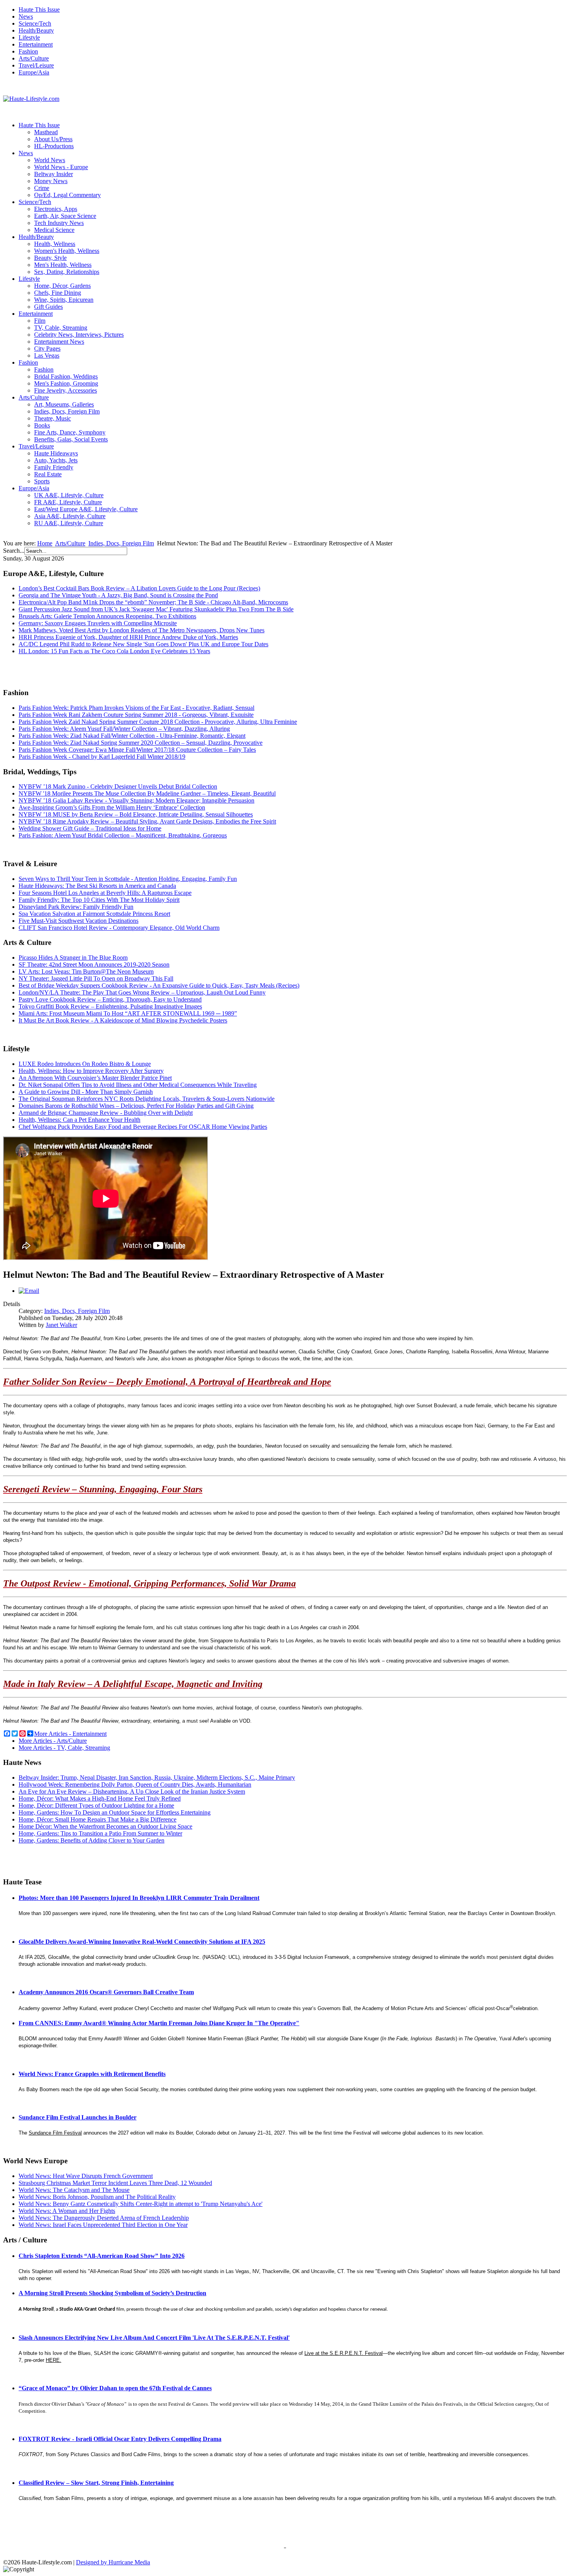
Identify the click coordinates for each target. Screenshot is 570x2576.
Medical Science (54, 230)
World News (50, 160)
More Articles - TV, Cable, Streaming (64, 1748)
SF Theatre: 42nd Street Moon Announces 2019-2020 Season (94, 964)
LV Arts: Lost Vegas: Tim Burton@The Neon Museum (86, 971)
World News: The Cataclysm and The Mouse (74, 2190)
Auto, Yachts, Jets (56, 460)
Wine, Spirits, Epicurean (64, 300)
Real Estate (48, 474)
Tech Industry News (59, 223)
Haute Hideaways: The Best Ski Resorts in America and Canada (97, 886)
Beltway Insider (54, 174)
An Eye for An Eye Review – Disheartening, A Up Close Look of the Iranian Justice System (132, 1791)
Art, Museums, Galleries (64, 404)
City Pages (47, 349)
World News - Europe (61, 167)
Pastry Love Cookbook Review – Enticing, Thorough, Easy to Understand (110, 999)
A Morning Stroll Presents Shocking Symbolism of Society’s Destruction (112, 2293)
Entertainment (36, 44)
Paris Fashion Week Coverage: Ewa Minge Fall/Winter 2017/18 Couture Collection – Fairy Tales (137, 750)
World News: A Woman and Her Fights (67, 2211)
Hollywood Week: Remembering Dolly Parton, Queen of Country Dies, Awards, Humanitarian (135, 1785)
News (26, 16)
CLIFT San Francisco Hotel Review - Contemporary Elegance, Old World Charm (119, 928)
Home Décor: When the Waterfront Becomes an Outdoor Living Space (105, 1826)
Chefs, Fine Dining (58, 293)
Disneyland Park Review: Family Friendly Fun (76, 907)
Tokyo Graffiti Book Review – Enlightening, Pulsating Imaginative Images (110, 1006)
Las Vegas (47, 356)
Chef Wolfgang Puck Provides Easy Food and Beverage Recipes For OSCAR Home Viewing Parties (143, 1127)
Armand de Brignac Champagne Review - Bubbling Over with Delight (106, 1113)
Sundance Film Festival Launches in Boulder (78, 2117)
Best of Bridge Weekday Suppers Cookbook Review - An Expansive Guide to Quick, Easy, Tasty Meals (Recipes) (159, 985)
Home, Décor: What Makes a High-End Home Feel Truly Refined (100, 1798)
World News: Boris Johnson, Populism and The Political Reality (97, 2197)
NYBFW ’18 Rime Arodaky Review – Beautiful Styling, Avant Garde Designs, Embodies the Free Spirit (147, 821)
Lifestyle (29, 37)
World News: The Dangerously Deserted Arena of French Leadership (104, 2218)
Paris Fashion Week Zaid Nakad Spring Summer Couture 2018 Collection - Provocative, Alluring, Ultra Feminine (158, 722)
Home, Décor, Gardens (62, 286)
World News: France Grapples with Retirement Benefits (92, 2074)
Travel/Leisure (36, 65)
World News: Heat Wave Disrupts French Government (86, 2176)
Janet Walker (61, 1325)
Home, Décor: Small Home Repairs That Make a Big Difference (98, 1819)
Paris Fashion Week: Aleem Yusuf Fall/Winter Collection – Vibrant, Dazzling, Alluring (124, 729)
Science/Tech (35, 23)
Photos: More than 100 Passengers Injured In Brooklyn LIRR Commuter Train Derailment (139, 1898)
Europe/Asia (34, 72)
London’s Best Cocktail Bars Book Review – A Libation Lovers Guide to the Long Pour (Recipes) (139, 588)
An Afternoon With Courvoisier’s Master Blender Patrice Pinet (95, 1078)
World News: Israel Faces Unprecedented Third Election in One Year (103, 2225)
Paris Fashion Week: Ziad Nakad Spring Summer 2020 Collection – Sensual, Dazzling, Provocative (141, 743)
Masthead (46, 132)
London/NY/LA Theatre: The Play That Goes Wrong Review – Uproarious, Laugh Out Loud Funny (142, 992)
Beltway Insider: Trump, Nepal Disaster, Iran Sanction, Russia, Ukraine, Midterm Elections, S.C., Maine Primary (157, 1778)
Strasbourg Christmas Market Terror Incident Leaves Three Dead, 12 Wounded (115, 2183)
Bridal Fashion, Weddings (66, 376)
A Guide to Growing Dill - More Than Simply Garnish (86, 1092)
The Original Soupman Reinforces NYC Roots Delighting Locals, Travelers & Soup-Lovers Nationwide (147, 1099)
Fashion (28, 51)
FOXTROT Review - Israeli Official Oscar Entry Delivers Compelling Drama (120, 2439)
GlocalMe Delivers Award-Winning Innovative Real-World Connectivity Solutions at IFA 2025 (142, 1942)
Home (45, 543)
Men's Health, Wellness (63, 265)
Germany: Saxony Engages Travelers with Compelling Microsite (98, 623)
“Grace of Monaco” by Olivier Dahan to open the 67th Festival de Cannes (115, 2388)
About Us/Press (53, 139)
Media (142, 2562)
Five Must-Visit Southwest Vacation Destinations (79, 921)
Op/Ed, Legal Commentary (67, 195)
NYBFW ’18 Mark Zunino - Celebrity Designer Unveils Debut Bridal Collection (118, 786)
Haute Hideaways (56, 453)
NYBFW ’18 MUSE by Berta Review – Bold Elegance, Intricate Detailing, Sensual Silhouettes (136, 814)
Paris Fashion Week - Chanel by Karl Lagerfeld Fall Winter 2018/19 (102, 757)
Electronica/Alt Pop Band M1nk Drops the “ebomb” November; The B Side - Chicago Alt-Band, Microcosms (153, 602)
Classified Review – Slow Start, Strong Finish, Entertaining (96, 2483)
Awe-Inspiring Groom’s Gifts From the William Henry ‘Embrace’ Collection (112, 807)
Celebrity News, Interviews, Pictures (79, 335)
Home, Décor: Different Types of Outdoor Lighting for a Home (96, 1805)
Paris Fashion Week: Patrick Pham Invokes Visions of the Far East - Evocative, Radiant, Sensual (136, 708)
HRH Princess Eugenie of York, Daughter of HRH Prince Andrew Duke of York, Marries (128, 637)
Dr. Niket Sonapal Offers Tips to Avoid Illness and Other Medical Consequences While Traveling (138, 1085)
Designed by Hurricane (105, 2562)
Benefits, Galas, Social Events (71, 439)
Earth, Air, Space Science (65, 216)
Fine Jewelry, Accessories (66, 390)
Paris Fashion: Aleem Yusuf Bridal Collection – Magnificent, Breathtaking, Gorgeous (123, 835)
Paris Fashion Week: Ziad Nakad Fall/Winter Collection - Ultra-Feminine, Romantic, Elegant (132, 736)
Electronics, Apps (56, 209)
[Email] (29, 1291)
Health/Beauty (36, 30)
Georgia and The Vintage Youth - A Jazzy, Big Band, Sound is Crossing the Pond (118, 595)
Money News (51, 181)
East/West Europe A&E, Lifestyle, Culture (86, 509)
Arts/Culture (34, 58)
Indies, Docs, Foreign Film (67, 411)
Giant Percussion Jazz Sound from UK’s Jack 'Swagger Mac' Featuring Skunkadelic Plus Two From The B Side (156, 609)
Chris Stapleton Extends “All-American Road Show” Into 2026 (102, 2256)
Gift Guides (48, 307)
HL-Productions (54, 146)
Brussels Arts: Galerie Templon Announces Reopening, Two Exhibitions (107, 616)
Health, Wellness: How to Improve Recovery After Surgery (91, 1071)
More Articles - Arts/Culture (53, 1741)
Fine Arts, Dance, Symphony (70, 432)
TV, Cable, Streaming (61, 328)
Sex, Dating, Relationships (67, 272)
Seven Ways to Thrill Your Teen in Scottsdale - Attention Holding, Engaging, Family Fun (128, 879)
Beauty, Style (50, 258)
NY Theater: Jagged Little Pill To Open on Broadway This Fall (96, 978)
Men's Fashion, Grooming (66, 383)
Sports (42, 481)
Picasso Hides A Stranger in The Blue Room (73, 958)
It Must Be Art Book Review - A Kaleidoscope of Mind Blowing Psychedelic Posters (123, 1020)
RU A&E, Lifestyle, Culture (69, 523)
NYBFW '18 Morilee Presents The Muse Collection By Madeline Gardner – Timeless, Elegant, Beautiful (147, 793)
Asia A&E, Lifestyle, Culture (70, 516)
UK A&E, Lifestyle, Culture (69, 495)
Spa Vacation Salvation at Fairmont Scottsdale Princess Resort (94, 914)
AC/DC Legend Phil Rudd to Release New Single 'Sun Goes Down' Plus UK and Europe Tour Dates (143, 644)
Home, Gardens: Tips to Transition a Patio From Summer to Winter (100, 1833)
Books (42, 425)
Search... (14, 551)
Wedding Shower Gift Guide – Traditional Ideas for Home (90, 828)
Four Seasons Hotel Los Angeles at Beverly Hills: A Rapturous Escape (105, 893)
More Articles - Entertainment (70, 1734)
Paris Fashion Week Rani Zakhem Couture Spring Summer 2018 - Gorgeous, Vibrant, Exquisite (136, 715)
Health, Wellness (55, 244)
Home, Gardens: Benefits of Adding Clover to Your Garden (92, 1840)
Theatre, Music (53, 418)
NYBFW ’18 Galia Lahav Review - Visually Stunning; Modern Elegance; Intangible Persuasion (136, 800)
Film (40, 321)
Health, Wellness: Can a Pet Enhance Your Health (79, 1120)
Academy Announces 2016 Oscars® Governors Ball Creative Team (106, 1992)
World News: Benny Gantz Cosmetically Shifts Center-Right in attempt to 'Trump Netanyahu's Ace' (141, 2204)
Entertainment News (59, 342)
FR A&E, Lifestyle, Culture (68, 502)
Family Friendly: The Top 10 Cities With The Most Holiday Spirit (99, 900)
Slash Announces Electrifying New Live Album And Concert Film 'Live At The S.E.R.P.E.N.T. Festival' (154, 2338)
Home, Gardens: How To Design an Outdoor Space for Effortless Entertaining (115, 1812)
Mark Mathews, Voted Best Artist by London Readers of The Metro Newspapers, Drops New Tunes (142, 630)
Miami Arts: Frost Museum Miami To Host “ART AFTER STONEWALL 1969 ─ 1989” (128, 1013)
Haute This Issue (39, 10)
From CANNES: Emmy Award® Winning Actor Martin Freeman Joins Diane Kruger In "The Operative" (159, 2023)
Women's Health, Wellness (67, 251)
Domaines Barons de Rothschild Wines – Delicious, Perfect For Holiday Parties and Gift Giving (136, 1106)
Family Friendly (54, 467)
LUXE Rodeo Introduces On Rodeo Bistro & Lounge (85, 1064)
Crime (42, 188)
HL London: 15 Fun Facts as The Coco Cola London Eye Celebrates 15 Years (114, 651)
